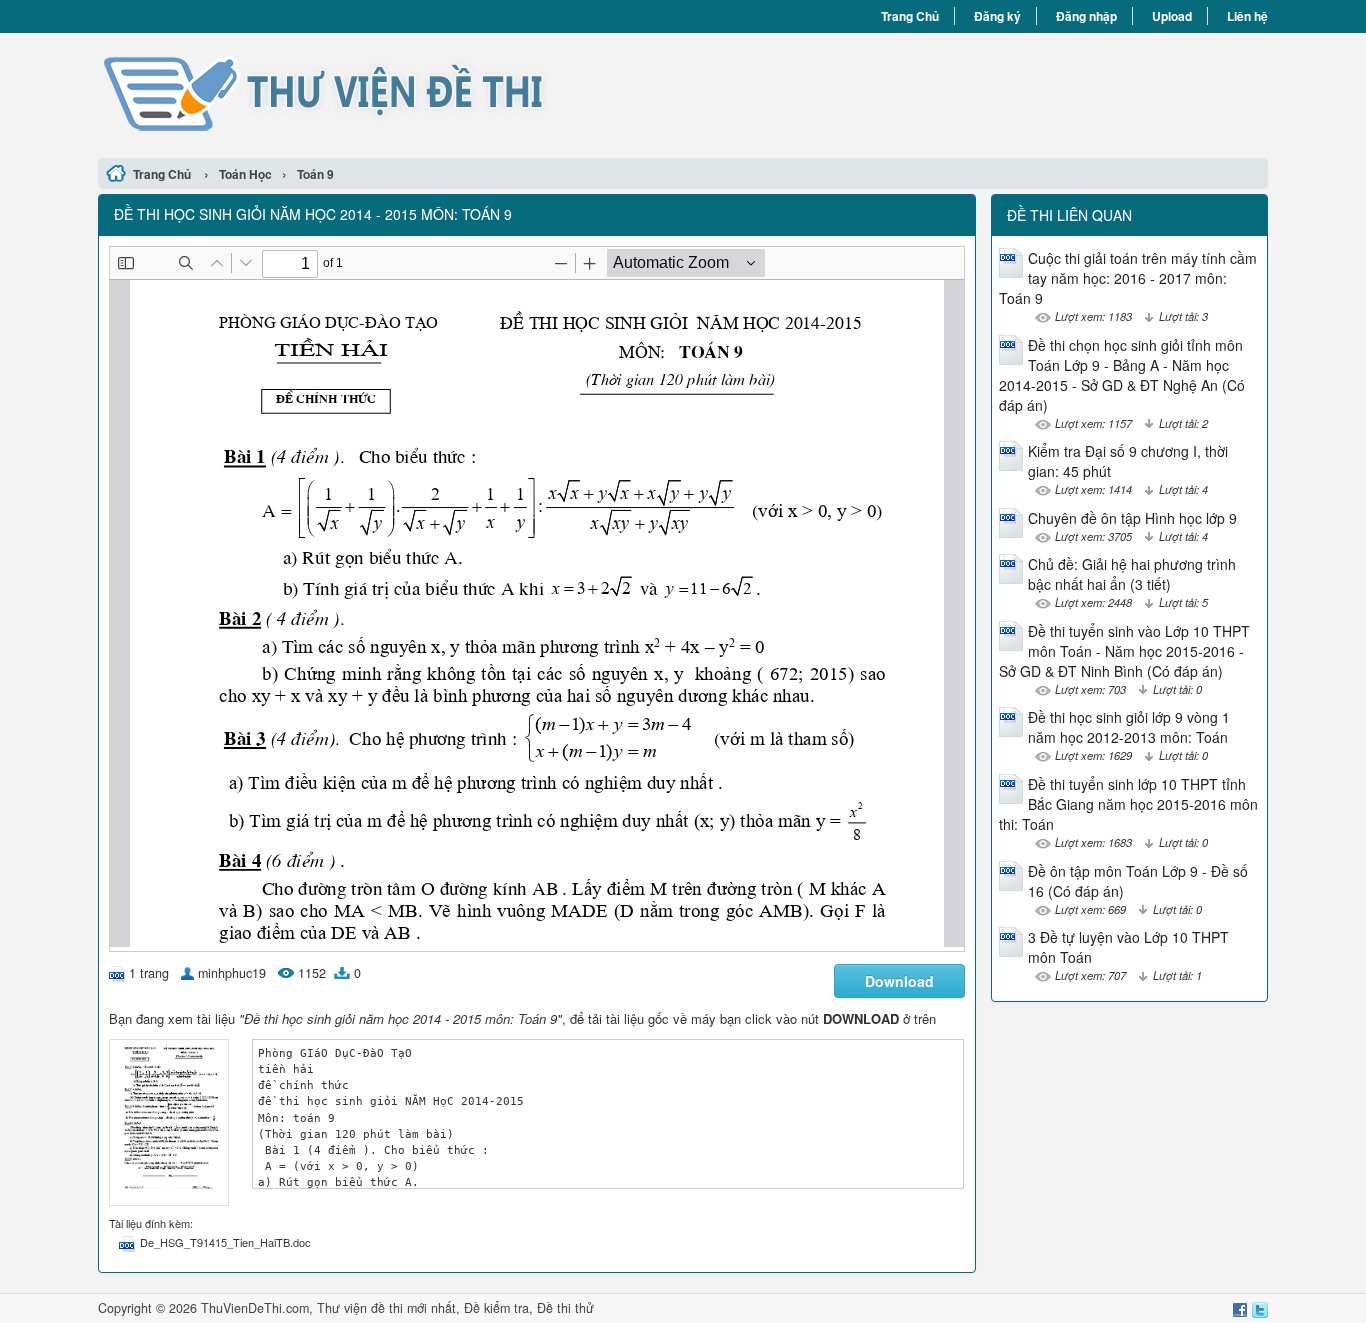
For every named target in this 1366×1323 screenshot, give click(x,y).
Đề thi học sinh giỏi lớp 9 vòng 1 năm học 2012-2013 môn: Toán (1129, 727)
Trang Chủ (910, 16)
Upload (1172, 16)
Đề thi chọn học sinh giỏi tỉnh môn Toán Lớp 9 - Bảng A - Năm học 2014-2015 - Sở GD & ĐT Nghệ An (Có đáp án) (1122, 375)
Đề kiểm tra (496, 1308)
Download (899, 981)
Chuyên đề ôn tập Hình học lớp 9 (1132, 518)
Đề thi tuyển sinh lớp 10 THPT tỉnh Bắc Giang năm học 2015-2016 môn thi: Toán (1128, 804)
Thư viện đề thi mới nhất (386, 1308)
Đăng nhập (1086, 16)
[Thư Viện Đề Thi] (390, 93)
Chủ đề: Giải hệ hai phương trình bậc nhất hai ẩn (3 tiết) (1132, 574)
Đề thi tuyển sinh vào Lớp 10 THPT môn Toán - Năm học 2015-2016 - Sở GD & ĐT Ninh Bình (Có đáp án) (1124, 651)
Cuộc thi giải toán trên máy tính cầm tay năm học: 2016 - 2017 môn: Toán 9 (1128, 278)
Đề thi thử (565, 1308)
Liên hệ (1247, 16)
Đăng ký (997, 16)
